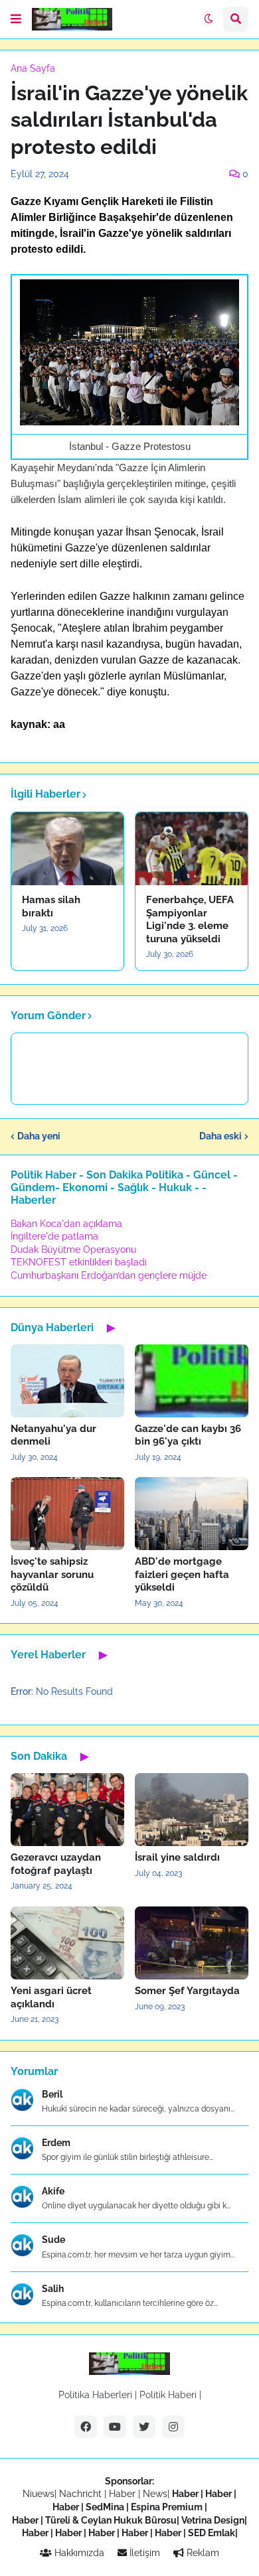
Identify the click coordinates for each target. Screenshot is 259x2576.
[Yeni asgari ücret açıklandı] (67, 1943)
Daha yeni (39, 1136)
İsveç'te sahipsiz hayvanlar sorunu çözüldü (52, 1574)
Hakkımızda (78, 2553)
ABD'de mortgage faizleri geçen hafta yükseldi (182, 1574)
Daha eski (220, 1136)
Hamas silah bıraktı (51, 906)
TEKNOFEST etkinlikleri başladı (79, 1262)
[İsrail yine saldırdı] (192, 1810)
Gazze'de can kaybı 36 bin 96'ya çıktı (188, 1435)
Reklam (202, 2553)
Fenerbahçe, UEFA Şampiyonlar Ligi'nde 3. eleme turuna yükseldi (190, 919)
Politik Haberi (168, 2395)
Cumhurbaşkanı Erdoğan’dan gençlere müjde (109, 1275)
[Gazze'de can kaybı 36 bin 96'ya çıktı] (192, 1381)
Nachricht (82, 2494)
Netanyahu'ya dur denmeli (53, 1435)
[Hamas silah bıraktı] (67, 849)
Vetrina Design (213, 2520)
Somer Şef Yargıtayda (187, 1991)
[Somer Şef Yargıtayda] (192, 1943)
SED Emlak (212, 2533)
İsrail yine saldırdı (177, 1857)
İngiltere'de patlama (54, 1236)
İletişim (143, 2553)
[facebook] (86, 2427)
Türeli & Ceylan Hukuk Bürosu (111, 2520)
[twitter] (144, 2427)
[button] (16, 19)
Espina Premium (167, 2507)
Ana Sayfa (33, 68)
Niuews (39, 2494)
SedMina (105, 2507)
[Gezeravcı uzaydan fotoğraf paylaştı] (67, 1810)
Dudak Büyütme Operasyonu (73, 1250)
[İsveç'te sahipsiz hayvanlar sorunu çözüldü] (67, 1514)
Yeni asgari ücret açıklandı (51, 1997)
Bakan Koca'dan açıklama (66, 1224)
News (155, 2494)
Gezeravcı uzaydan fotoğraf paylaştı (56, 1864)
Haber (124, 2494)
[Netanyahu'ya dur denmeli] (67, 1381)
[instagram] (173, 2427)
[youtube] (115, 2427)
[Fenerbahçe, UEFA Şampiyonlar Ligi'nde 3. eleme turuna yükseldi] (192, 849)
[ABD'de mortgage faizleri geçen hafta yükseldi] (192, 1514)
